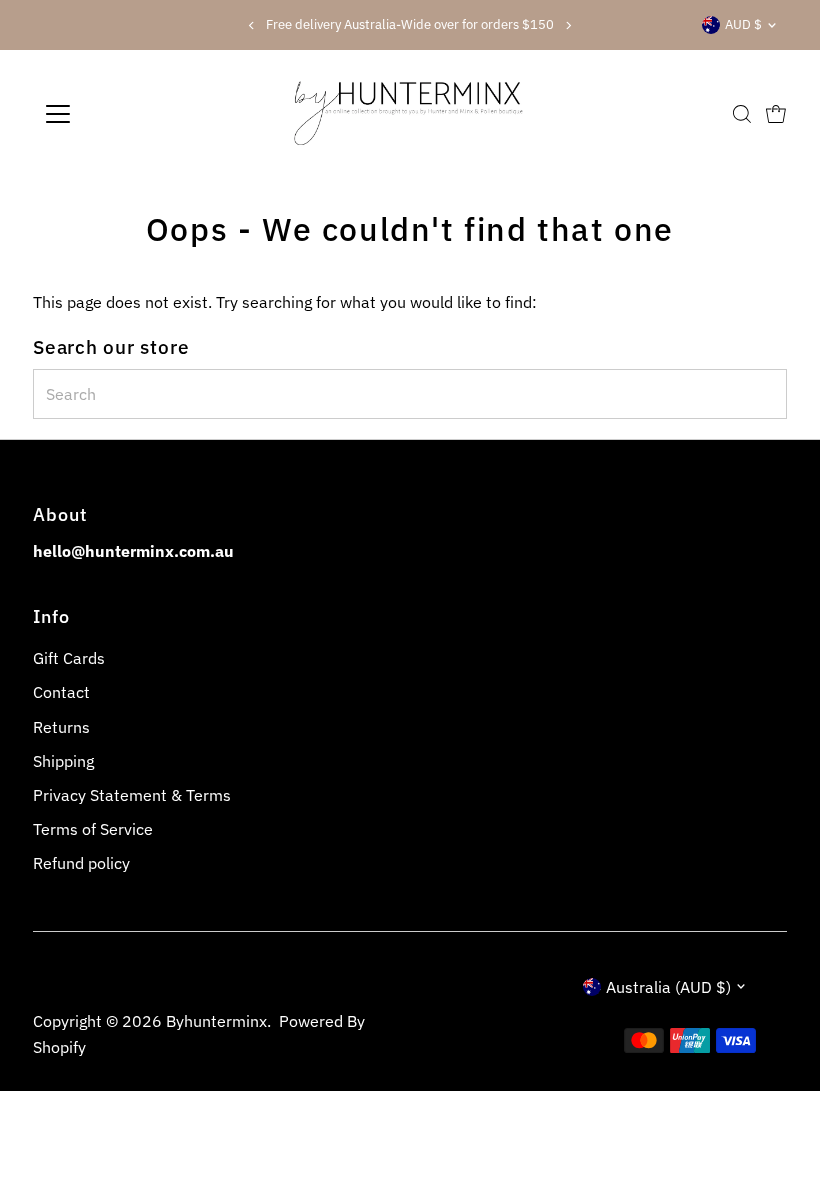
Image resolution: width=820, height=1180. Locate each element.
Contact (61, 692)
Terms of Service (93, 829)
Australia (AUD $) (668, 987)
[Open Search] (742, 114)
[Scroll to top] (780, 1125)
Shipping (63, 761)
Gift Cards (69, 658)
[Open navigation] (122, 114)
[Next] (568, 25)
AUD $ (743, 24)
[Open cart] (776, 114)
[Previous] (251, 25)
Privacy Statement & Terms (132, 795)
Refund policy (81, 863)
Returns (61, 727)
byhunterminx (216, 1021)
